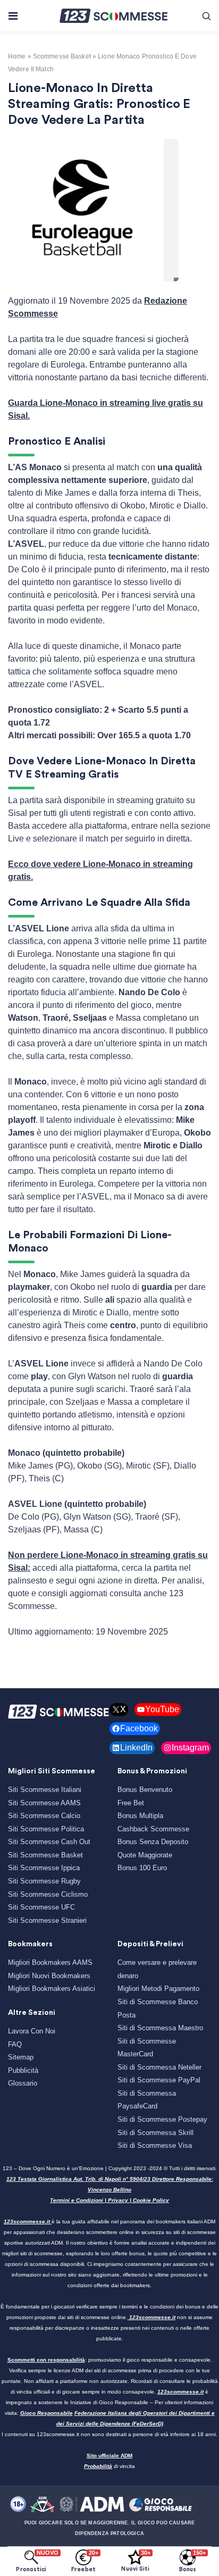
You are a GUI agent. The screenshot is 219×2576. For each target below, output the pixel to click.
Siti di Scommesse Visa (155, 2145)
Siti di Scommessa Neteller (159, 2067)
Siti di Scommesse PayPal (159, 2080)
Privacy (118, 2200)
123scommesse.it (27, 2221)
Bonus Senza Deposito (153, 1842)
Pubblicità (23, 2070)
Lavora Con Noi (32, 2031)
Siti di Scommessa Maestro (160, 2028)
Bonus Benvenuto (145, 1790)
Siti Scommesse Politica (46, 1829)
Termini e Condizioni (77, 2200)
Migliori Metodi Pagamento (158, 1989)
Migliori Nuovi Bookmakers (49, 1976)
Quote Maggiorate (145, 1855)
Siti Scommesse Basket (45, 1855)
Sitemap (21, 2057)
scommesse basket (62, 56)
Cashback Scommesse (153, 1829)
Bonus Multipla (140, 1816)
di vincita (109, 2466)
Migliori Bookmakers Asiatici (52, 1989)
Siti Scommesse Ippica (44, 1868)
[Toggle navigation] (12, 16)
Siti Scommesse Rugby (44, 1881)
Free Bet (131, 1803)
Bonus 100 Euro (142, 1868)
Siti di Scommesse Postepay (162, 2119)
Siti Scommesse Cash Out (49, 1842)
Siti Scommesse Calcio (44, 1816)
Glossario (23, 2083)
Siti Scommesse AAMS (44, 1803)
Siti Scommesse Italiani (45, 1790)
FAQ (15, 2044)
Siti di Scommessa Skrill (155, 2133)
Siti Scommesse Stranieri (47, 1920)
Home (17, 56)
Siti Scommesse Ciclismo (48, 1894)
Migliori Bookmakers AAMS (50, 1962)
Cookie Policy (151, 2200)
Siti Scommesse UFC (41, 1907)
